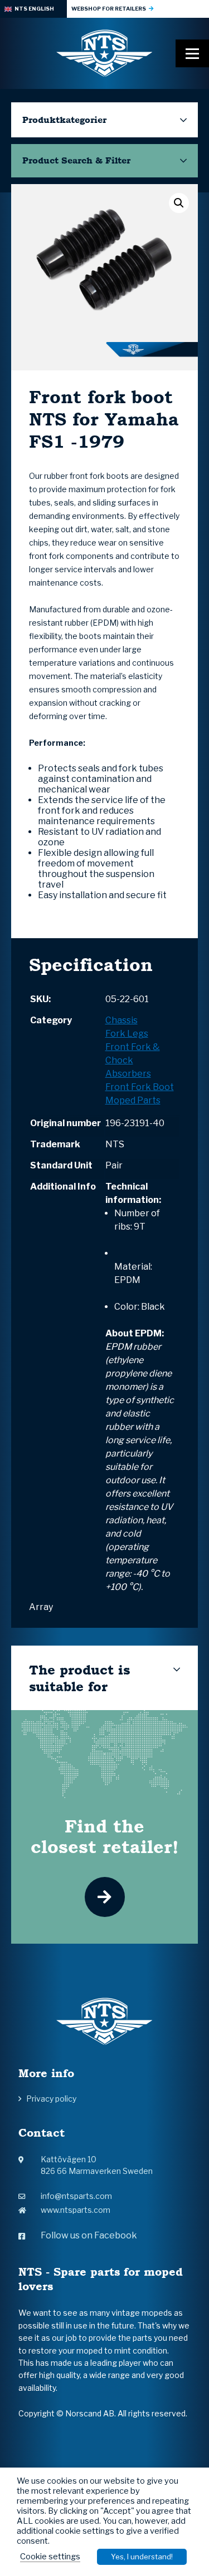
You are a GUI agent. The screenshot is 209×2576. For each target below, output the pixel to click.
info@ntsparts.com (76, 2196)
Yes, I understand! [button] (142, 2557)
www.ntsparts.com (76, 2210)
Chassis (121, 1020)
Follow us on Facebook (89, 2235)
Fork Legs (127, 1034)
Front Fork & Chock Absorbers (133, 1060)
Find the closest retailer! (105, 1836)
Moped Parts (133, 1100)
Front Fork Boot (140, 1087)
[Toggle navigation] (192, 53)
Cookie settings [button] (50, 2557)
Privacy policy (51, 2099)
